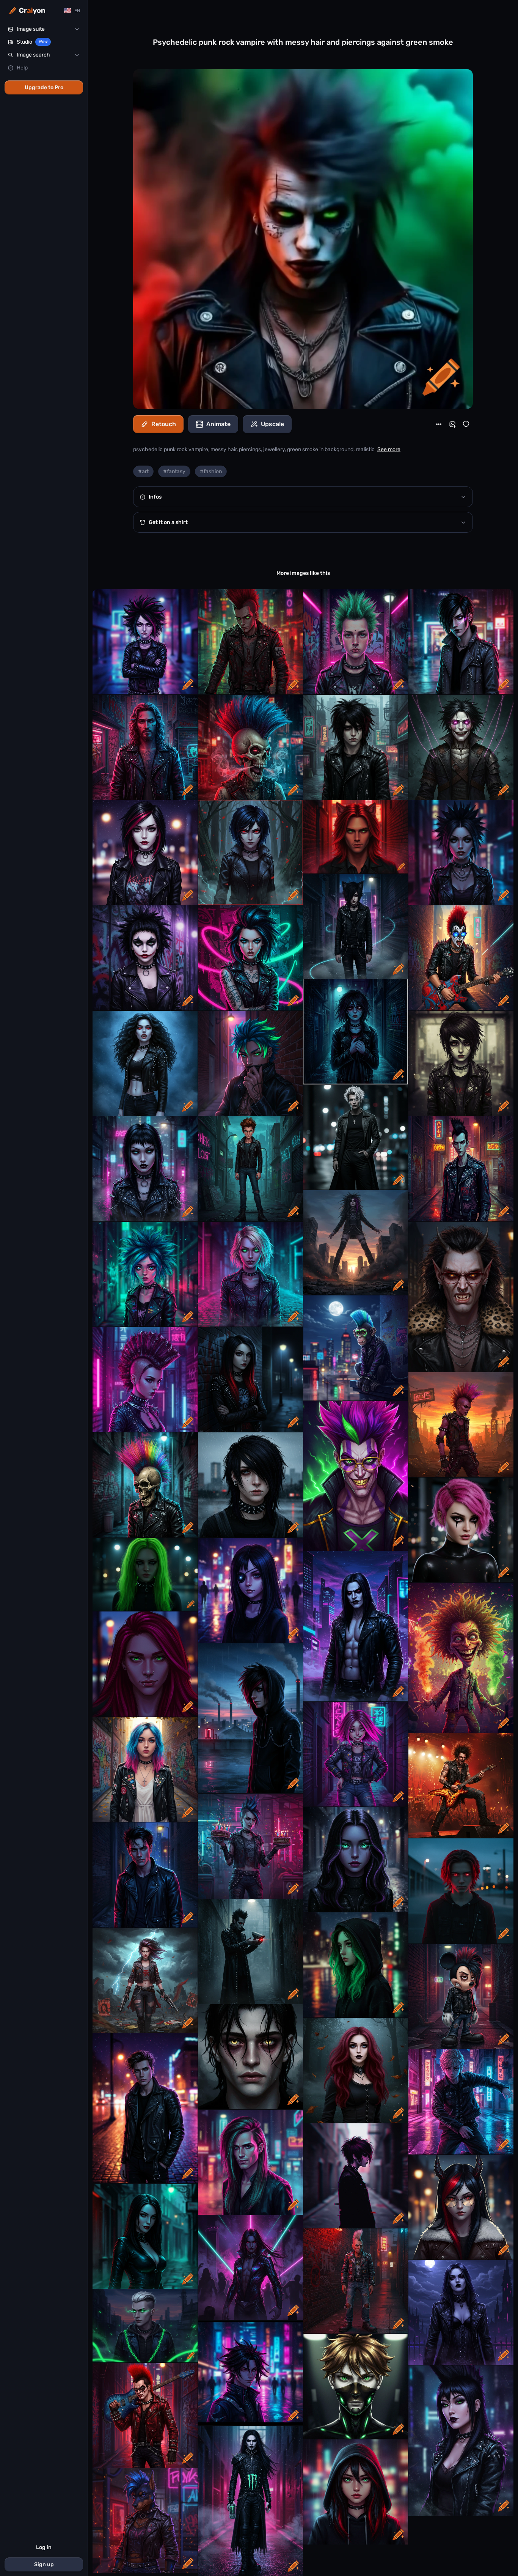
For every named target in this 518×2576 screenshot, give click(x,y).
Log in (44, 2547)
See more (389, 449)
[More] (439, 424)
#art (143, 471)
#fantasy (174, 471)
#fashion (211, 471)
